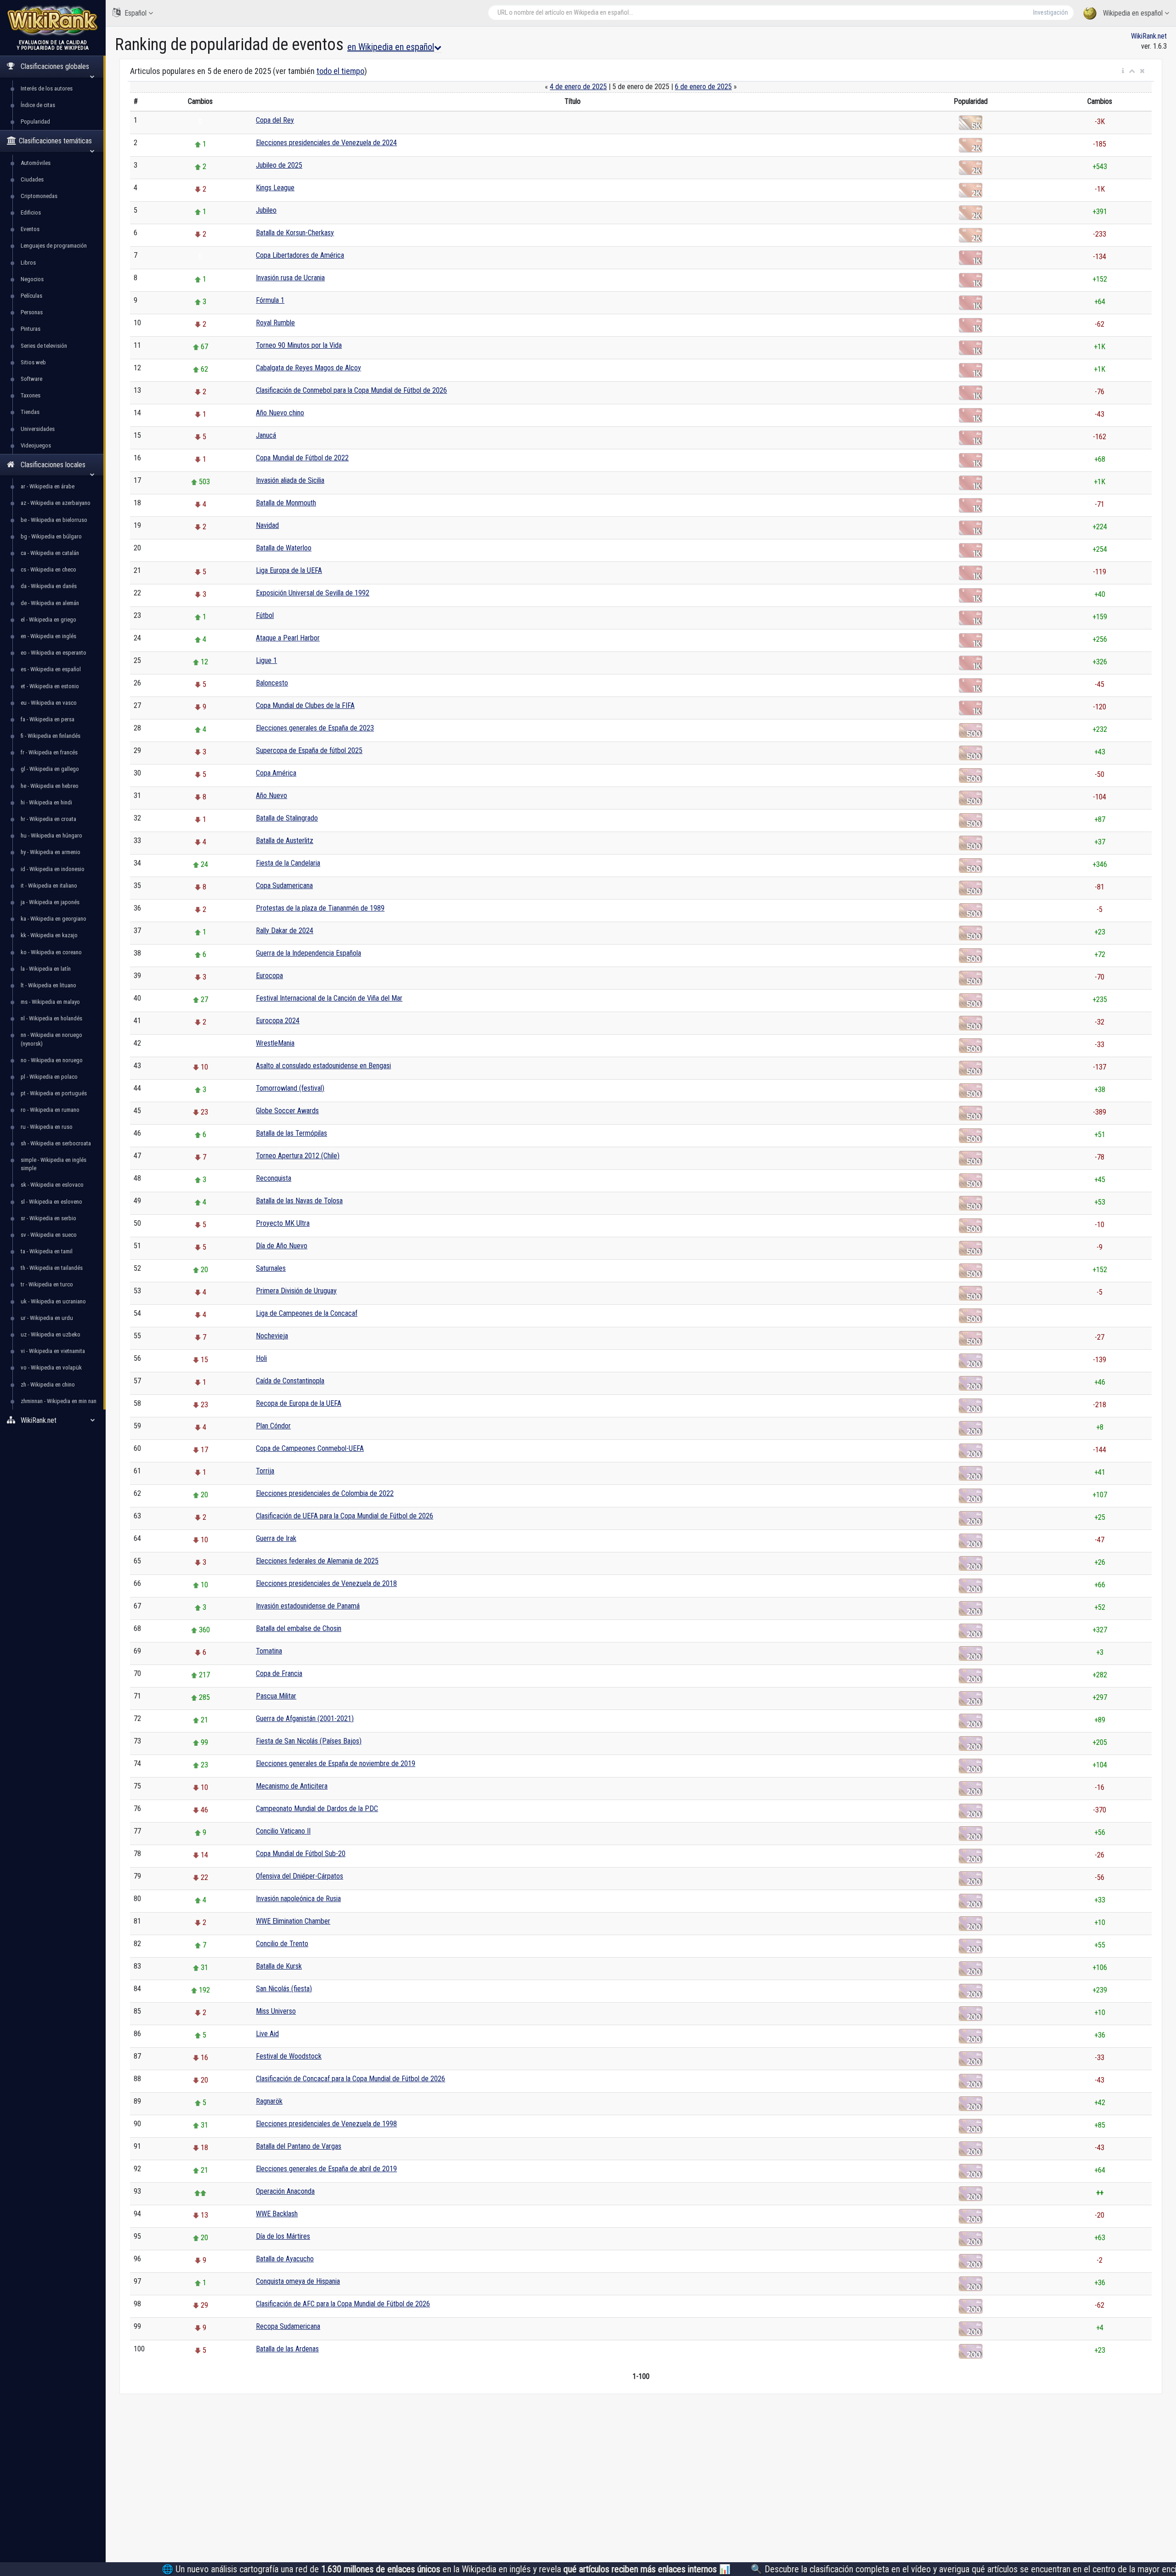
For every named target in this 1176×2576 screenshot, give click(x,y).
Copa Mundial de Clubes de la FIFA (305, 705)
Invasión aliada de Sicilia (290, 480)
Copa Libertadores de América (300, 255)
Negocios (32, 279)
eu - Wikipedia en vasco (49, 703)
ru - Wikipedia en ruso (47, 1127)
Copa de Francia (279, 1673)
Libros (28, 263)
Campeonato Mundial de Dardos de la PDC (317, 1809)
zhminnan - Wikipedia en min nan (59, 1401)
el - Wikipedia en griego (48, 620)
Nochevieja (272, 1336)
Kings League (275, 188)
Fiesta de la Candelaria (288, 863)
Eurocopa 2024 (278, 1021)
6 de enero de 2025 (703, 87)
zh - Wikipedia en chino (48, 1384)
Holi (261, 1358)
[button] (1123, 71)
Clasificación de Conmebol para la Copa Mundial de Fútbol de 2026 (351, 390)
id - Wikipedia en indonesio (53, 869)
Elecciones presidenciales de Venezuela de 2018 (326, 1583)
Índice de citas (38, 105)
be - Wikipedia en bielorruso (54, 520)
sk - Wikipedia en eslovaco (52, 1185)
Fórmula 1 (270, 300)
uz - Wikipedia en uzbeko (51, 1334)
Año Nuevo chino (280, 413)
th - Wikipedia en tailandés (52, 1268)
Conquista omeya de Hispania (298, 2281)
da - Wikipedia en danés (49, 586)
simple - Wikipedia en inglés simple (54, 1164)
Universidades (38, 429)
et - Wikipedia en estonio (50, 686)
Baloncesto (272, 683)
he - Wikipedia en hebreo (50, 786)
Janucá (266, 435)
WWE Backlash (277, 2214)
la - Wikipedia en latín (46, 969)
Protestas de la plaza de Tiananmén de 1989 (320, 908)
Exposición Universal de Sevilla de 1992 (313, 593)
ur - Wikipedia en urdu (47, 1318)
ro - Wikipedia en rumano (50, 1110)
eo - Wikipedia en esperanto (54, 653)
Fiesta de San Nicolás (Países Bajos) (309, 1741)
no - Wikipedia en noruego (52, 1060)
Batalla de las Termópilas (291, 1133)
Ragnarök (269, 2101)
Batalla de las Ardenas (287, 2349)
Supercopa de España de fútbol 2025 (309, 750)
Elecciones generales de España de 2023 (315, 728)
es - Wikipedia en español (51, 669)
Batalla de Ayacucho (285, 2259)
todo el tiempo (340, 71)
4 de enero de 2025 (578, 87)
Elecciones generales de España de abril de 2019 (326, 2169)
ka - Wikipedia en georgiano (54, 919)
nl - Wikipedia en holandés (51, 1018)
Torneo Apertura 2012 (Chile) (298, 1156)
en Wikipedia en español (391, 47)
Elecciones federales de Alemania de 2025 (317, 1561)
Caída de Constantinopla (290, 1381)
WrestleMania (275, 1043)
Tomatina (269, 1651)
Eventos (30, 229)
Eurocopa (269, 976)
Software (31, 379)
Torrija (265, 1471)
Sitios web (33, 362)
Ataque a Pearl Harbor (288, 638)
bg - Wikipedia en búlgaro (51, 536)
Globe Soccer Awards (287, 1111)
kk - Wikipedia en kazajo (49, 935)
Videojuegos (36, 445)
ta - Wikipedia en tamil (47, 1251)
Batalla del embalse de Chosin (299, 1628)
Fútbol (265, 615)
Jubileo (266, 210)
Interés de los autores (47, 88)
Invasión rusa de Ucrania (290, 278)
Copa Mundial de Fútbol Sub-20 (301, 1854)
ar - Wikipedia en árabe (48, 486)
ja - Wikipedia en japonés (50, 902)
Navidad (267, 525)
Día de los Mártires (283, 2236)
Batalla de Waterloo (284, 548)
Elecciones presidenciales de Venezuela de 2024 (326, 143)
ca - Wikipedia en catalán (50, 553)
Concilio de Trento (282, 1944)
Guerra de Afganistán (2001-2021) (305, 1718)
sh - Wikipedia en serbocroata (56, 1143)
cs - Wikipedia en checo (48, 569)
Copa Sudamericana (284, 886)
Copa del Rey (275, 120)
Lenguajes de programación (54, 246)
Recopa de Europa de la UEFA (299, 1403)
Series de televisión (44, 346)
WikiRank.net (1149, 36)
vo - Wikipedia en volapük (51, 1367)
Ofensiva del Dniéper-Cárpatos (300, 1876)
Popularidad (35, 122)
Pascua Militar (276, 1696)
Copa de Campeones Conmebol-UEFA (310, 1448)
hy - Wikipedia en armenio (51, 852)
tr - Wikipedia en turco (47, 1284)
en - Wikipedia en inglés (48, 636)
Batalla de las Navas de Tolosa (299, 1201)
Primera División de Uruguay (296, 1291)
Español (136, 13)
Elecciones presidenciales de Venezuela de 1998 (326, 2124)
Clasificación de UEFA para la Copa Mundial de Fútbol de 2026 (345, 1516)
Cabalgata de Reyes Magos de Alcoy (308, 368)
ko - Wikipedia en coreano (51, 952)
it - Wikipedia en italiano (49, 886)
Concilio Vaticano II (283, 1831)
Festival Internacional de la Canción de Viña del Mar (329, 998)
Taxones (31, 395)
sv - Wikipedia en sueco (49, 1235)
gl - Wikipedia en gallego (50, 769)
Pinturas (31, 329)
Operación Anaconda (285, 2191)
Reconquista (274, 1178)
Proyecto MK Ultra (283, 1223)
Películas (31, 296)
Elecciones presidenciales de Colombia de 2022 (325, 1493)
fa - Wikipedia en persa (48, 719)
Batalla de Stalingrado (287, 818)
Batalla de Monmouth (286, 503)
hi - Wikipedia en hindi (46, 802)
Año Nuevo (271, 795)
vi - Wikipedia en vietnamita (53, 1351)
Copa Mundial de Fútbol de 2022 (302, 458)
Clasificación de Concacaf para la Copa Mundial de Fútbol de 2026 (351, 2079)
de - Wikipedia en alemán (50, 603)
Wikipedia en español (1133, 13)
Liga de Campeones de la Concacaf (307, 1313)
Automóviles (36, 163)
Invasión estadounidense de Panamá (308, 1606)
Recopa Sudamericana (288, 2326)
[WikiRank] (53, 20)
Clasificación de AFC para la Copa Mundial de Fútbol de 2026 (343, 2304)
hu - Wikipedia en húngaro (51, 835)
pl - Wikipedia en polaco (49, 1077)
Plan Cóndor (273, 1426)
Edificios (31, 212)
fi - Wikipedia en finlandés (51, 736)
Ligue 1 (266, 660)
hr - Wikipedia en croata (48, 819)
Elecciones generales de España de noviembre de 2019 (336, 1764)
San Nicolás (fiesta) (284, 1989)
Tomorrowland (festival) (290, 1088)
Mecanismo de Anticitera (292, 1786)
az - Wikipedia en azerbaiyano (56, 503)
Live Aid (267, 2034)
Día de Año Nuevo (282, 1246)
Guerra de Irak (276, 1538)
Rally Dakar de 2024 (285, 931)
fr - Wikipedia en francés (49, 752)
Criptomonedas (39, 196)
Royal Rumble (275, 323)
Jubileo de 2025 (279, 165)
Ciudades (32, 179)
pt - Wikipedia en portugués (54, 1093)
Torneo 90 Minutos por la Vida (299, 345)
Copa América (276, 773)
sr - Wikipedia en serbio (48, 1218)
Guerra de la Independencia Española (308, 953)
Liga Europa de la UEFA (289, 570)
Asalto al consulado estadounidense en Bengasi (323, 1066)
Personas (32, 312)
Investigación (1051, 12)
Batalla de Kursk (279, 1966)
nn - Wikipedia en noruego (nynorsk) (51, 1039)
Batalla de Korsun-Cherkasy (295, 233)
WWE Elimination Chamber (293, 1921)
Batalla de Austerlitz (285, 841)
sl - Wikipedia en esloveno (51, 1202)
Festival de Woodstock (289, 2056)
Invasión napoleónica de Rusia (298, 1899)
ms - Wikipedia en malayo (50, 1002)
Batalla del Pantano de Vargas (299, 2146)
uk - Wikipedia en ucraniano (53, 1301)
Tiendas (30, 412)
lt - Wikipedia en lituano (48, 985)
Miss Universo (276, 2011)
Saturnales (271, 1268)
